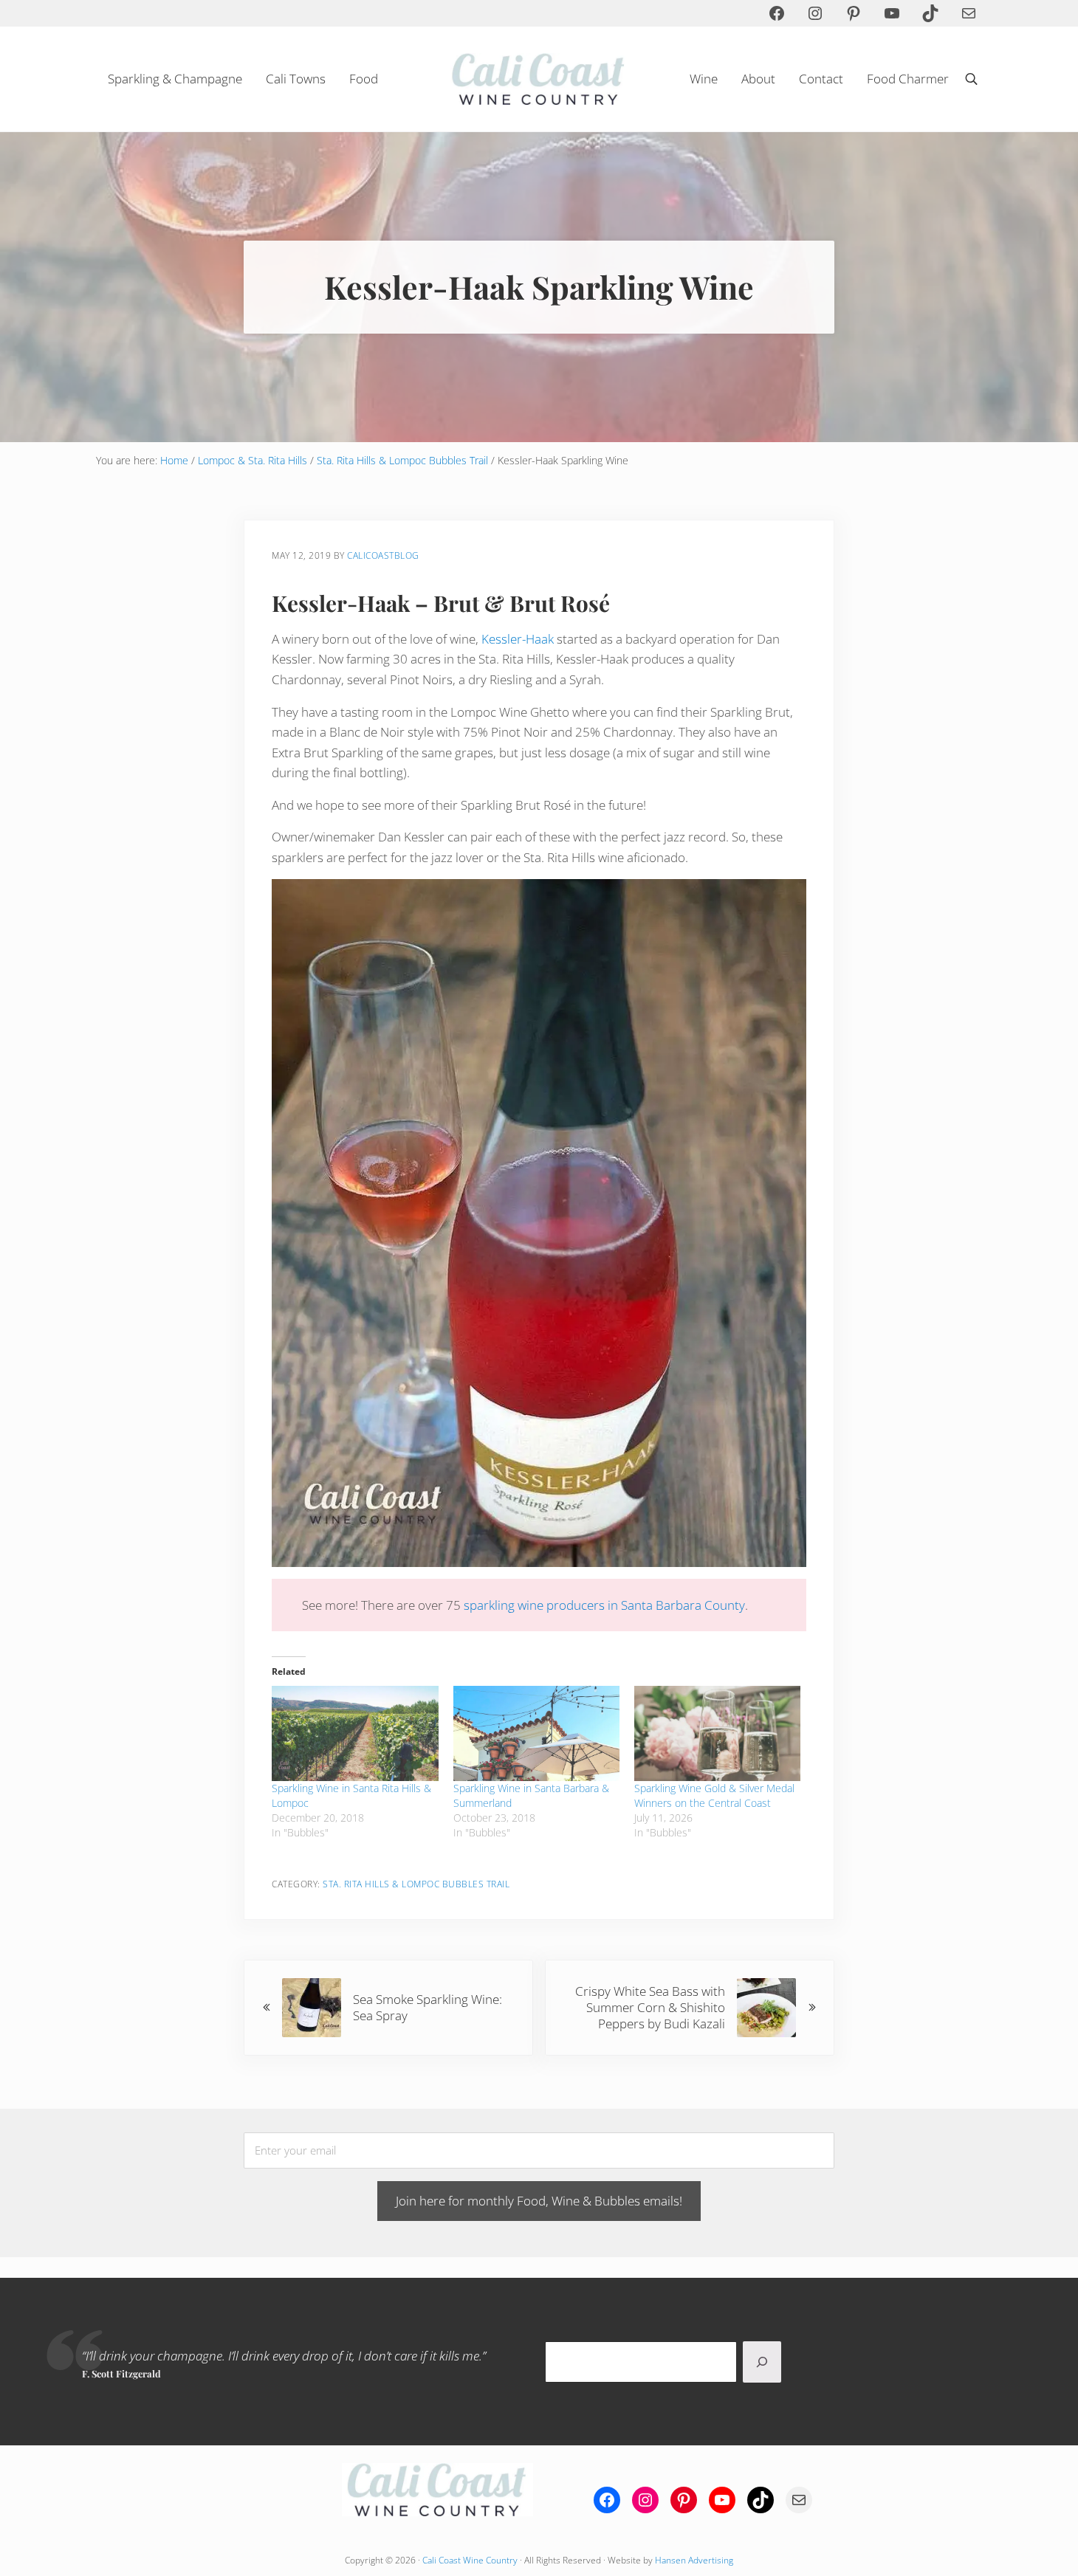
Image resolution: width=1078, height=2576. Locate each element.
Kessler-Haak (518, 639)
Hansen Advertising (694, 2560)
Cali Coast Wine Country (470, 2560)
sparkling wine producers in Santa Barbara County (604, 1605)
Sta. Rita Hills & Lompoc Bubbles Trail (416, 1884)
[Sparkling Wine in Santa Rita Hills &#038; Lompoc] (355, 1733)
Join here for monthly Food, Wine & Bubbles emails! (539, 2201)
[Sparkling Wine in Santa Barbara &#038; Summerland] (536, 1733)
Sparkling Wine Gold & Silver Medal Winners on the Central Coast (714, 1795)
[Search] (762, 2362)
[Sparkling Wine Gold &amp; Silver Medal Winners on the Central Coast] (717, 1733)
